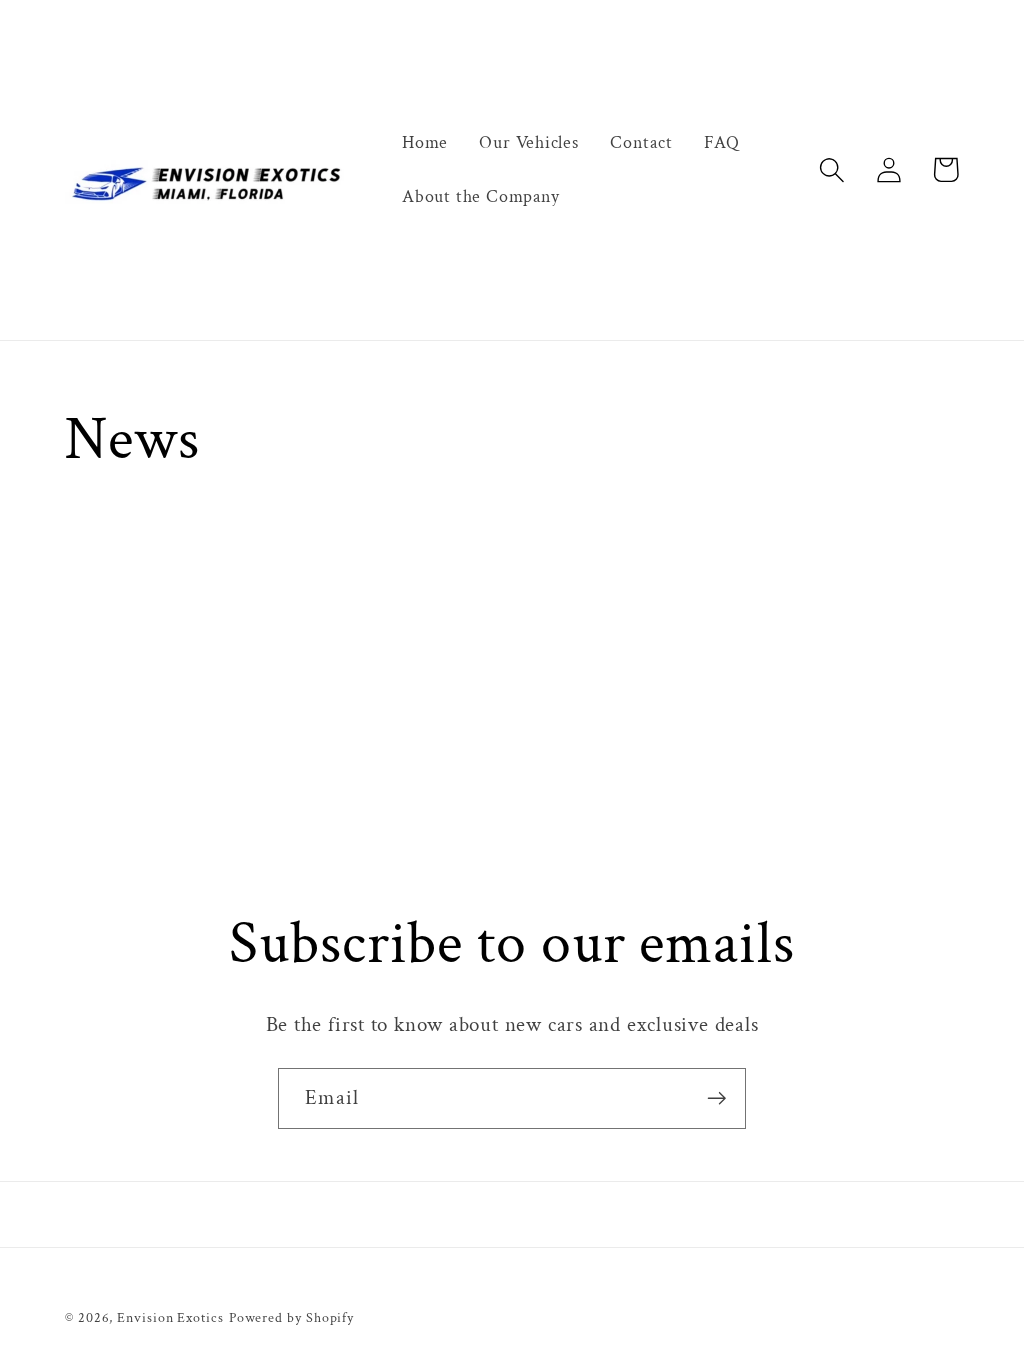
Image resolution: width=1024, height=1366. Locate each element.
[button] (831, 169)
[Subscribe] (716, 1098)
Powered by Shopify (291, 1317)
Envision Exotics (170, 1317)
